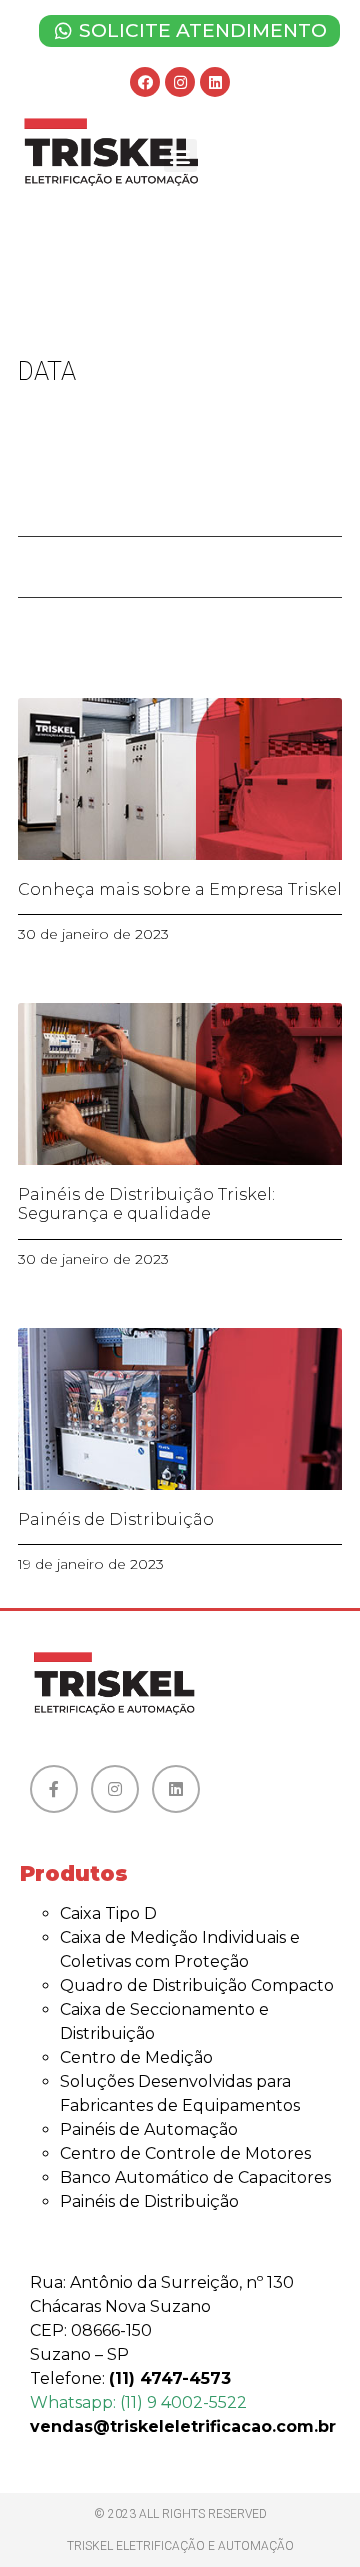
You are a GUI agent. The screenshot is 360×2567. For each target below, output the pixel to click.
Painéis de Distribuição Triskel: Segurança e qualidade (146, 1204)
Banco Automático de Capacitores (195, 2177)
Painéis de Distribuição (116, 1519)
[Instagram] (180, 82)
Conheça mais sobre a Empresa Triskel (180, 889)
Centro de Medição (136, 2057)
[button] (180, 155)
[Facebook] (145, 82)
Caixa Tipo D (108, 1913)
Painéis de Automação (149, 2129)
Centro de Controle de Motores (185, 2153)
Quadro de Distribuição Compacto (197, 1985)
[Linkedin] (215, 82)
